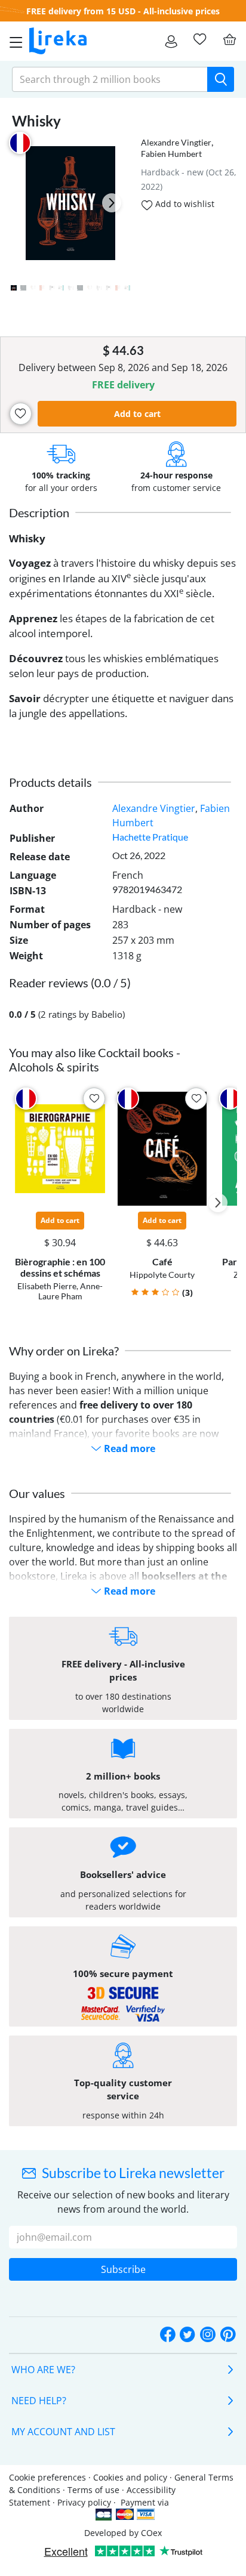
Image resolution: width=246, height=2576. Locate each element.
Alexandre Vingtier (176, 142)
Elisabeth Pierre (47, 1286)
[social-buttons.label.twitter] (187, 2335)
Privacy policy (84, 2502)
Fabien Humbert (171, 154)
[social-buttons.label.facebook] (168, 2335)
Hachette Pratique (150, 837)
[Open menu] (13, 41)
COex (151, 2533)
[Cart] (229, 39)
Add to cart (137, 414)
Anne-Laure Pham (71, 1291)
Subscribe (123, 2269)
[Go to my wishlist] (199, 39)
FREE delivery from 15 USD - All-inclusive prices (123, 11)
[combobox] (110, 79)
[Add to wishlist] (21, 414)
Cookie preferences (47, 2477)
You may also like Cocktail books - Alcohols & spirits (95, 1060)
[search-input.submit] (221, 79)
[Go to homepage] (58, 41)
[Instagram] (208, 2335)
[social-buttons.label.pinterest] (228, 2335)
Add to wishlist (184, 204)
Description (39, 512)
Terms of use (93, 2490)
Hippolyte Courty (162, 1275)
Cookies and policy (130, 2477)
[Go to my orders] (171, 41)
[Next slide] (112, 203)
